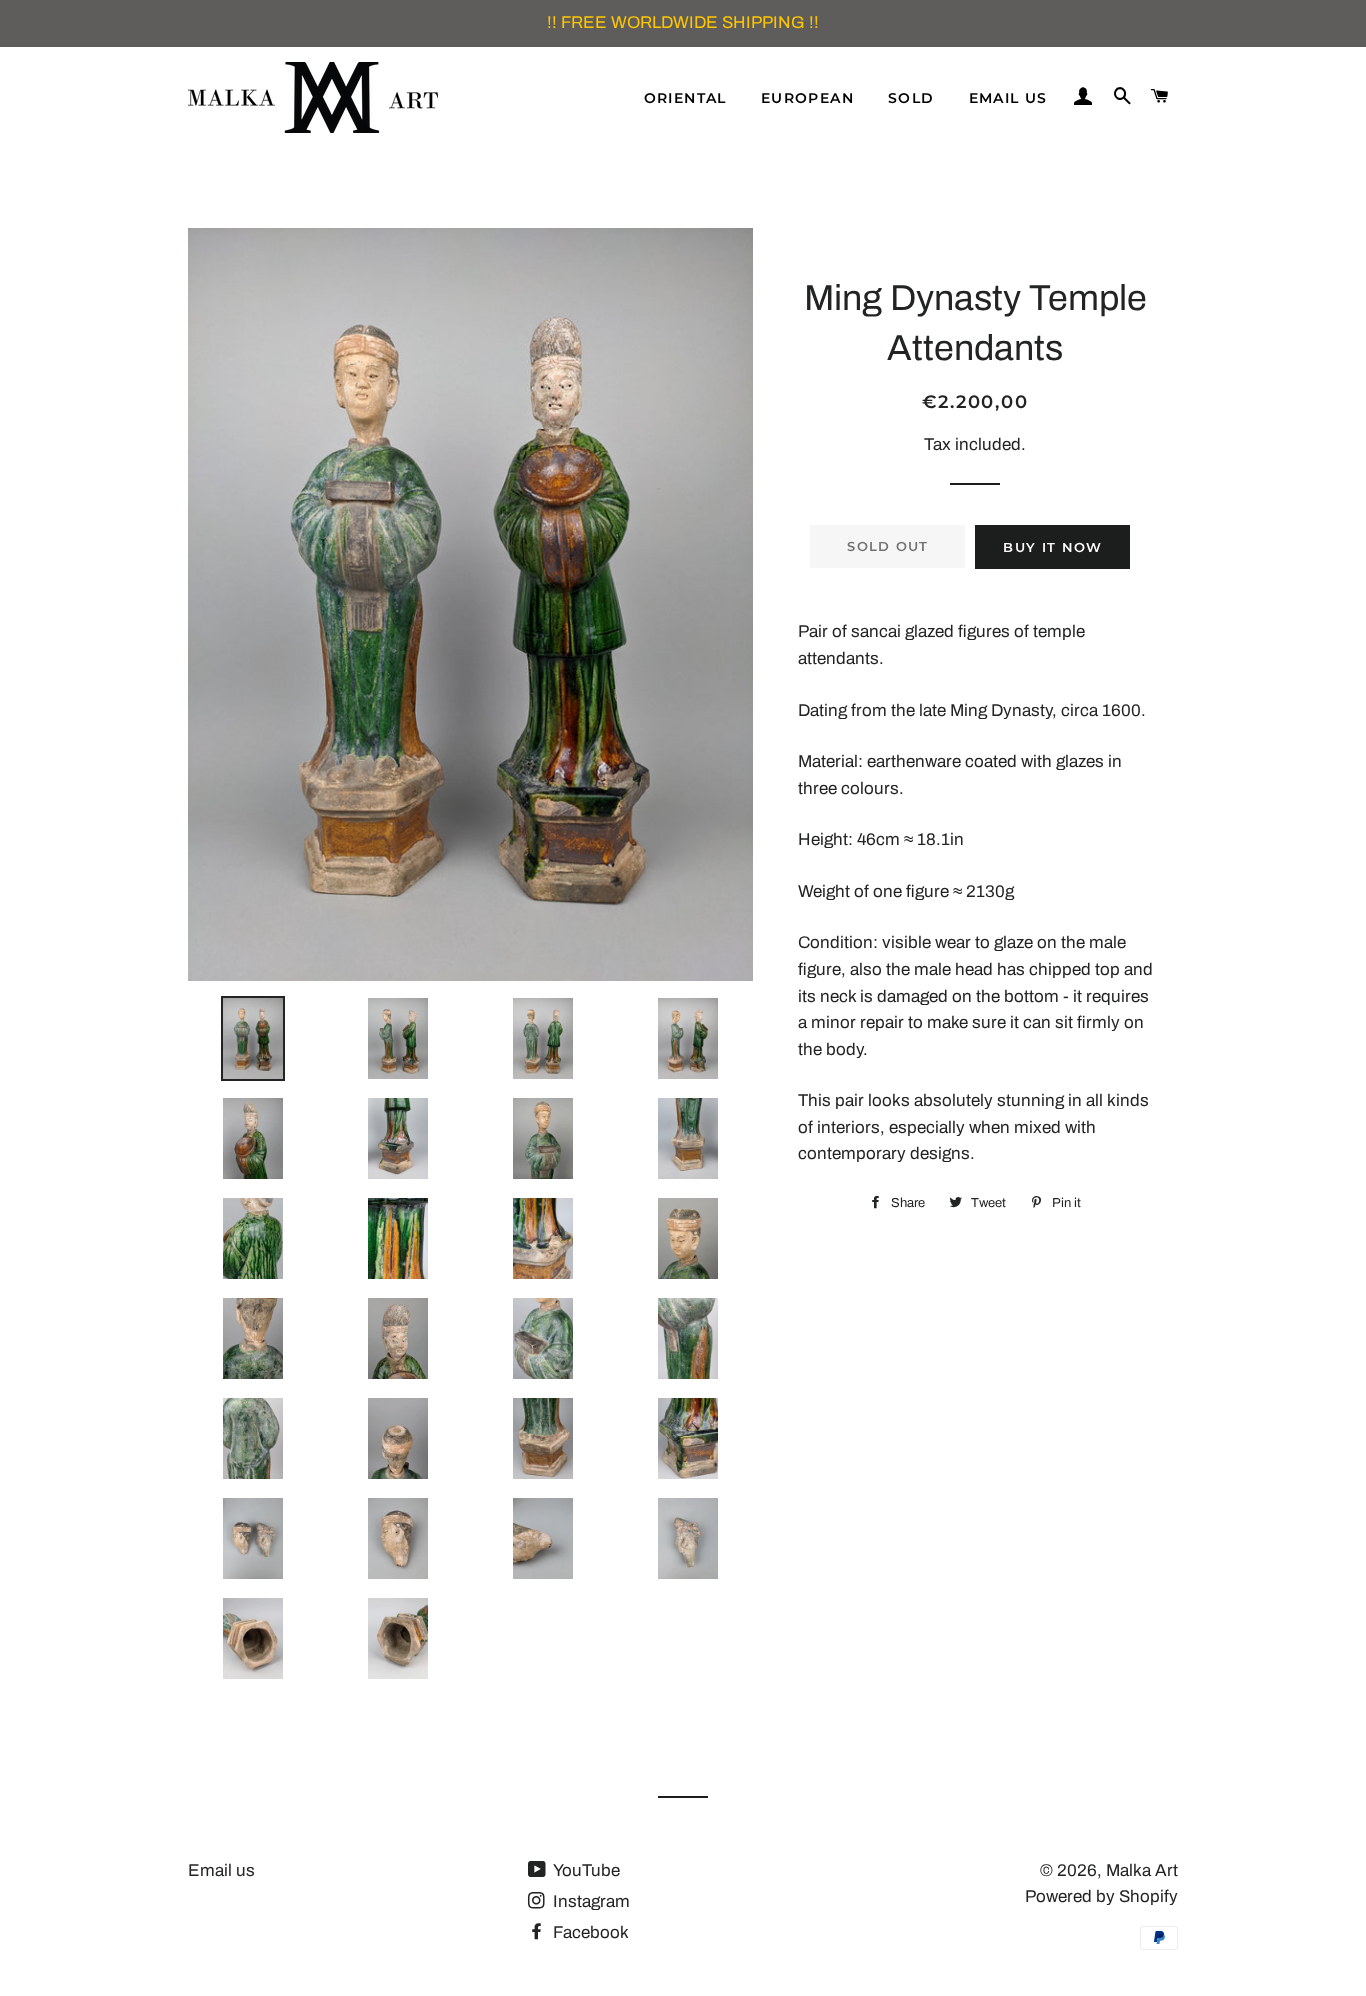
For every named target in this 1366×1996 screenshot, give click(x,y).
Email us (1008, 98)
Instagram (589, 1901)
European (807, 98)
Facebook (589, 1932)
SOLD (911, 98)
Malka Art (1142, 1870)
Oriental (685, 98)
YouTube (585, 1870)
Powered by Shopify (1101, 1896)
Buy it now (1052, 547)
